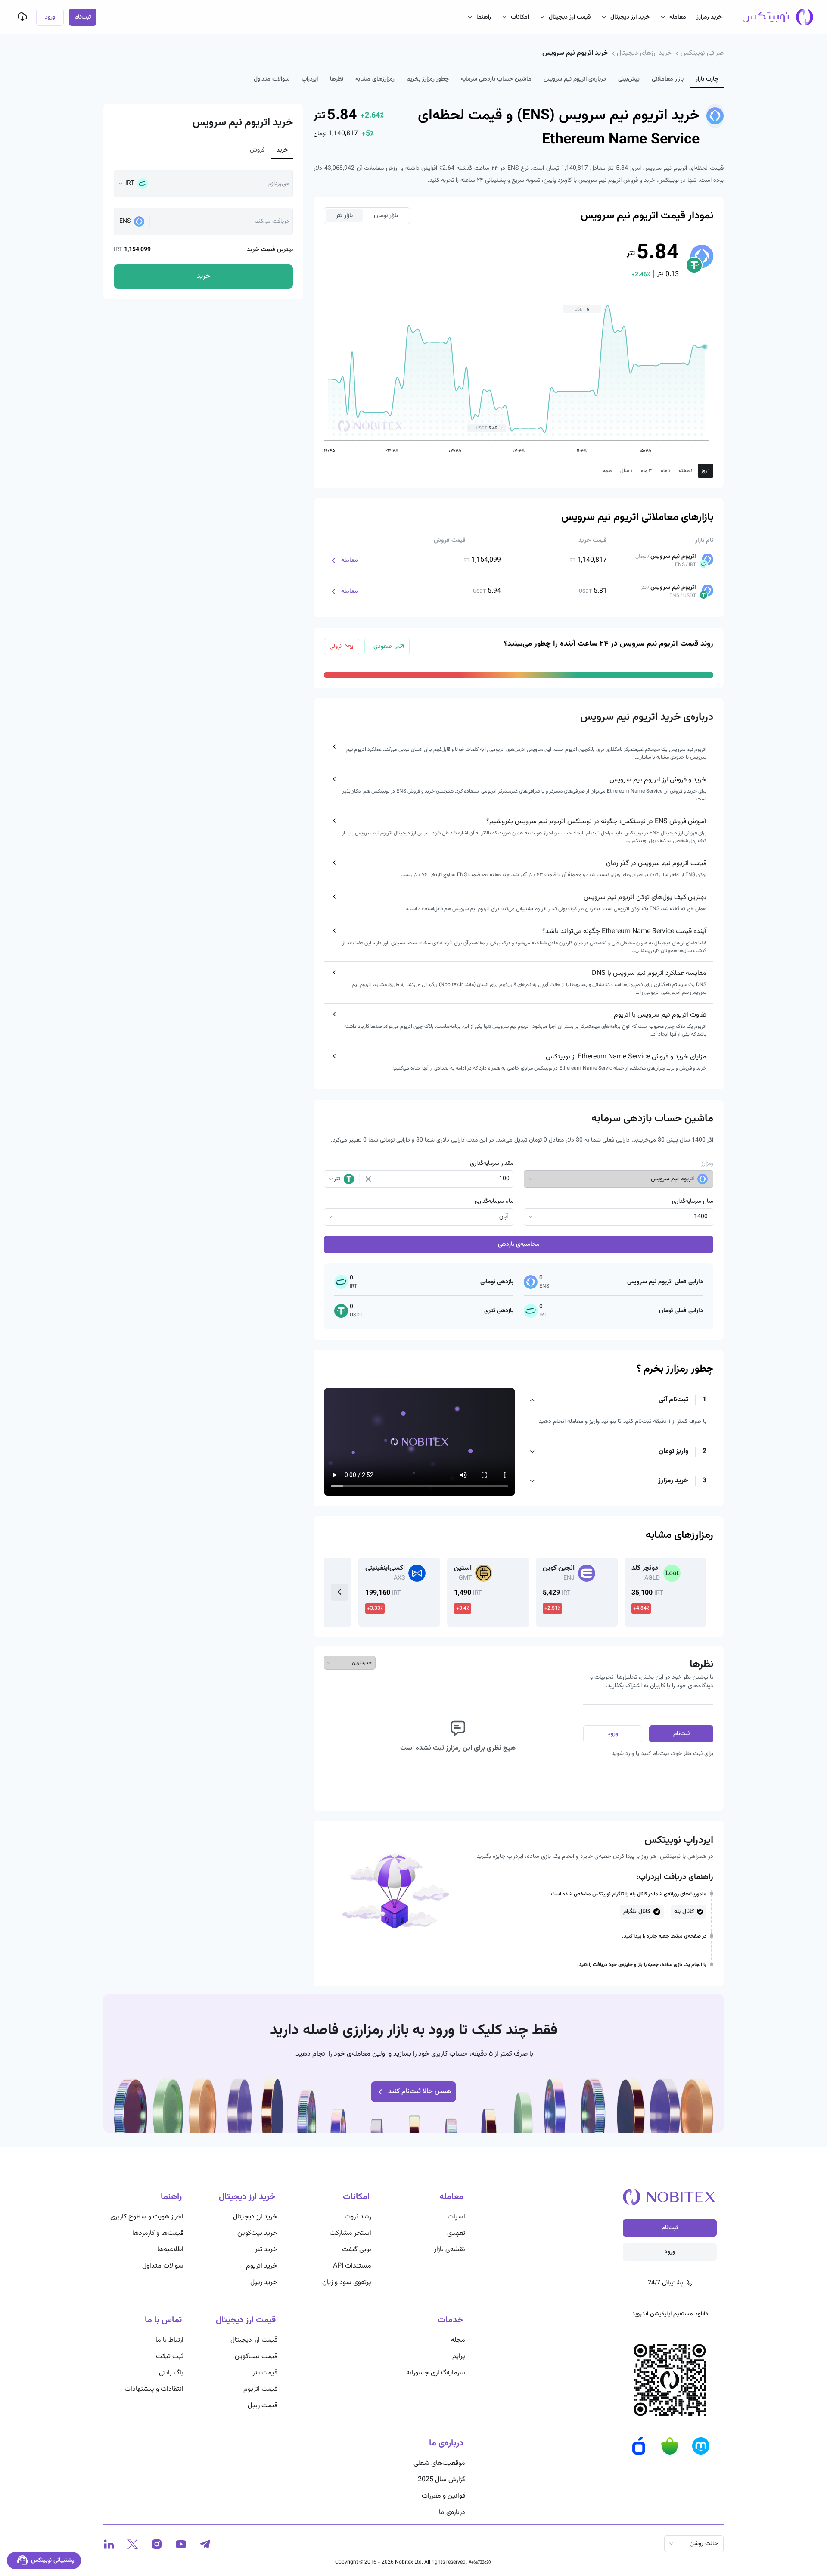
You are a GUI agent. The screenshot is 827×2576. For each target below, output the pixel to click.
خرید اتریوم (262, 2266)
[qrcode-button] (22, 17)
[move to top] (753, 2542)
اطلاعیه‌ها (170, 2250)
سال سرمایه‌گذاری (693, 1201)
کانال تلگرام (637, 1912)
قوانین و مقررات (443, 2496)
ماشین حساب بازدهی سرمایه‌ (496, 79)
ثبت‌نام (83, 17)
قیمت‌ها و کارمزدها (158, 2233)
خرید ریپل (264, 2282)
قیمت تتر (265, 2373)
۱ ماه (665, 471)
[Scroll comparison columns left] (339, 1592)
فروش (257, 150)
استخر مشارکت (350, 2233)
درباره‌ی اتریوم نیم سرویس (575, 79)
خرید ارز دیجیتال (630, 17)
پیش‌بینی (629, 79)
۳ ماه (647, 471)
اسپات (456, 2217)
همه (607, 471)
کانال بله (684, 1912)
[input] (443, 1179)
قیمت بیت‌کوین (256, 2357)
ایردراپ (310, 79)
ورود (50, 17)
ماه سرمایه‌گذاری (494, 1201)
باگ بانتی (171, 2373)
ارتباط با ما (169, 2340)
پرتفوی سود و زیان (347, 2282)
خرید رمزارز (709, 17)
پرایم (459, 2357)
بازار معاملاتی (668, 79)
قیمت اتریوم (260, 2389)
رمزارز (707, 1164)
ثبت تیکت (170, 2357)
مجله (458, 2340)
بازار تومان (386, 216)
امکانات (520, 17)
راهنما (484, 17)
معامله (678, 17)
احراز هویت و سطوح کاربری (147, 2217)
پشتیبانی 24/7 (665, 2283)
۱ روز (706, 471)
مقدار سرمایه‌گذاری (492, 1164)
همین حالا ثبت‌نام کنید (420, 2092)
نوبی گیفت (357, 2250)
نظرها (337, 79)
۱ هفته (686, 471)
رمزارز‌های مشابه (375, 79)
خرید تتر (266, 2250)
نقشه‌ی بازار (450, 2250)
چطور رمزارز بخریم (428, 79)
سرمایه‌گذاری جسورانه (436, 2373)
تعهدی (456, 2233)
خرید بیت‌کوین (257, 2233)
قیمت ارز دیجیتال (570, 17)
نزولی (336, 647)
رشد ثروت (358, 2217)
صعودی (383, 647)
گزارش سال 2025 (441, 2480)
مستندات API (352, 2266)
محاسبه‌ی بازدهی (519, 1244)
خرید (282, 150)
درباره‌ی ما (452, 2512)
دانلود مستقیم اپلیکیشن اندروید (670, 2314)
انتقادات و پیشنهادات (154, 2389)
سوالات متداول (272, 79)
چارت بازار (707, 79)
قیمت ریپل (263, 2406)
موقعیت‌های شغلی (439, 2463)
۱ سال (626, 471)
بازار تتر (344, 216)
